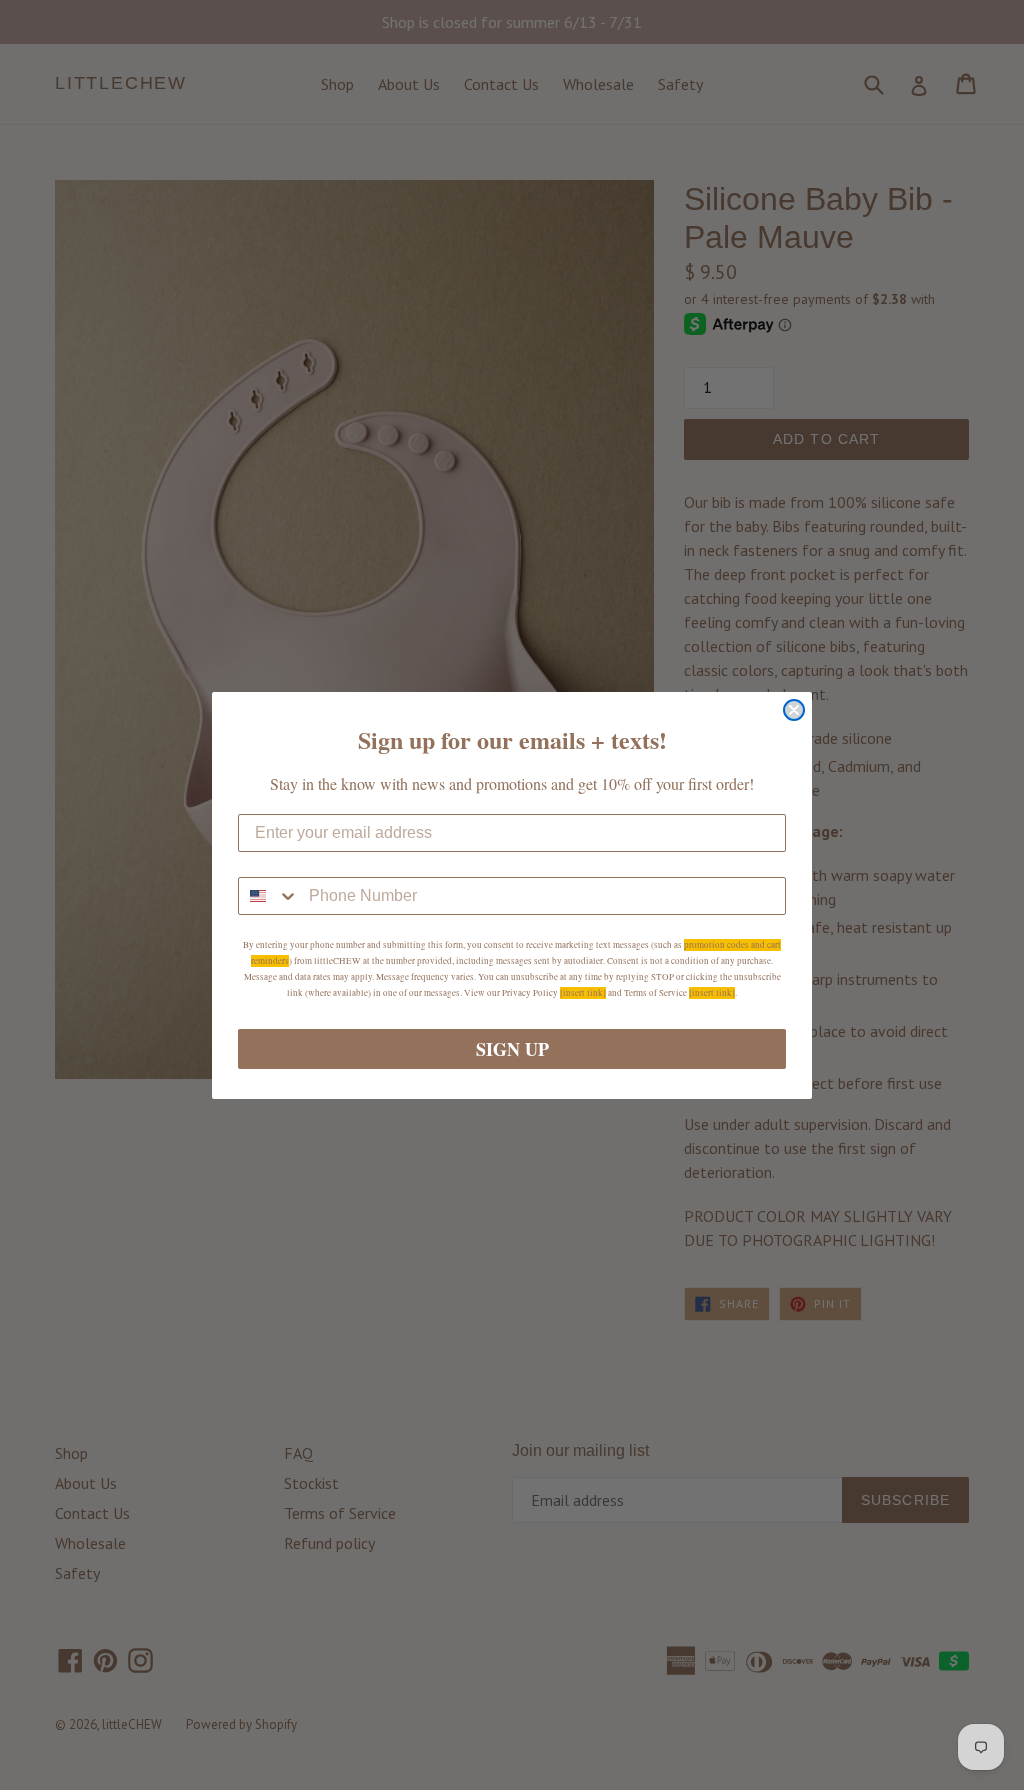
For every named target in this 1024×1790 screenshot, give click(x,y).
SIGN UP (512, 1049)
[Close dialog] (794, 710)
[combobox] (269, 896)
